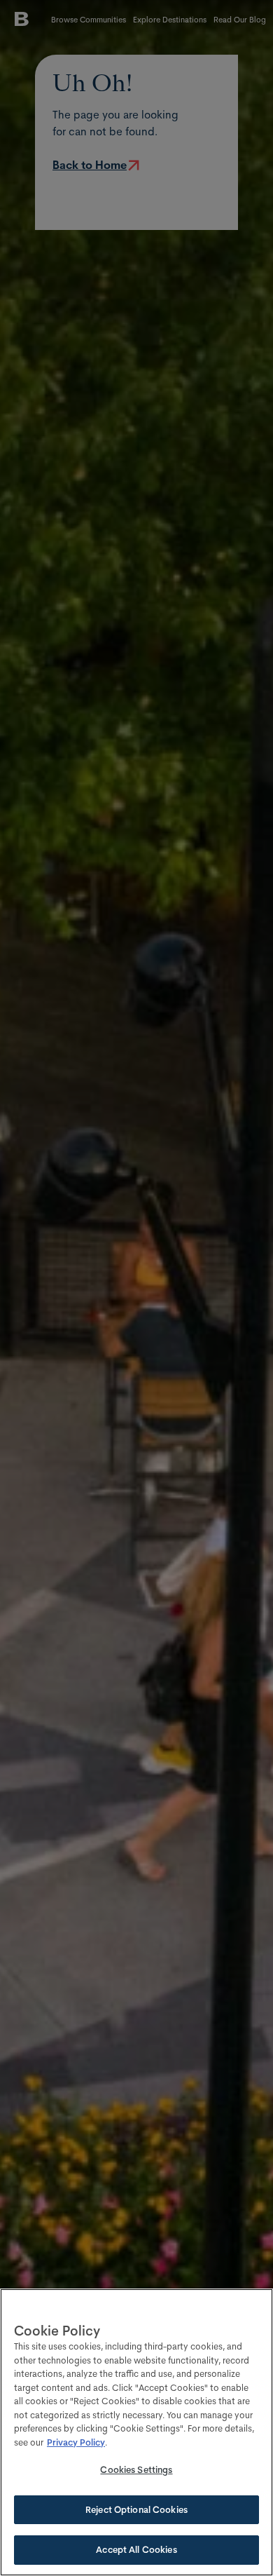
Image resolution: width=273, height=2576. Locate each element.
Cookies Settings (136, 2469)
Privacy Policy (76, 2442)
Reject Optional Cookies (136, 2509)
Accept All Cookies (136, 2549)
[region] (136, 2432)
